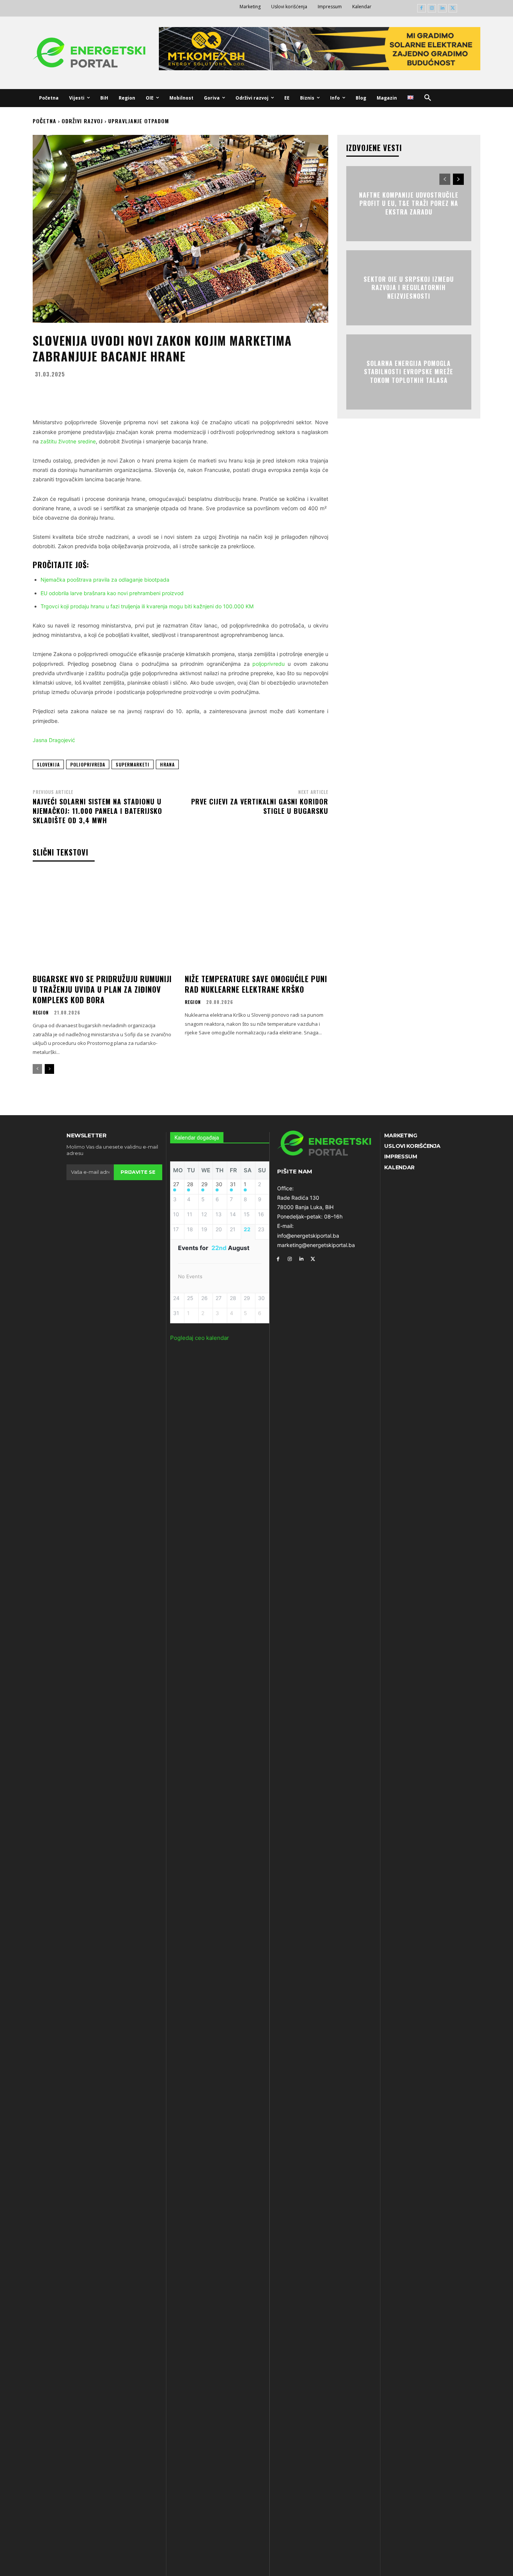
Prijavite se (138, 1172)
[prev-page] (37, 1069)
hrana (167, 764)
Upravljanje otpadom (139, 121)
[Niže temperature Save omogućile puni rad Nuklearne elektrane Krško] (256, 921)
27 (176, 1184)
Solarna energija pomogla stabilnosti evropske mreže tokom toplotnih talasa (409, 372)
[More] (254, 392)
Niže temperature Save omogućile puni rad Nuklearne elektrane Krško (256, 984)
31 (233, 1184)
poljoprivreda (88, 764)
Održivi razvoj (82, 121)
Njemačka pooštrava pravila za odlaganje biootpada (105, 580)
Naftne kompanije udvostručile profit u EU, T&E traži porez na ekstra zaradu (409, 203)
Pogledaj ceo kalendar (200, 1338)
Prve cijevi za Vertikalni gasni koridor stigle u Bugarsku (260, 806)
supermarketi (133, 764)
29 (204, 1184)
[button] (428, 98)
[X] (453, 8)
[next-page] (49, 1069)
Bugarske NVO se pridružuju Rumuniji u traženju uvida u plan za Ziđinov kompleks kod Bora (102, 989)
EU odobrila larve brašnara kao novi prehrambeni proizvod (112, 593)
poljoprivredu (269, 664)
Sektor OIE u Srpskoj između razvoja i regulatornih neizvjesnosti (409, 288)
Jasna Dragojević (54, 740)
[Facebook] (422, 8)
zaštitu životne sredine (68, 441)
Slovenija (48, 764)
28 (190, 1184)
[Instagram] (432, 8)
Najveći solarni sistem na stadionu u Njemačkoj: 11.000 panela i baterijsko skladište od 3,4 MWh (97, 811)
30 (219, 1184)
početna (45, 121)
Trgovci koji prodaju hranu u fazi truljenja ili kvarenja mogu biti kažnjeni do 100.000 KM (147, 606)
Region (41, 1013)
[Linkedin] (442, 8)
